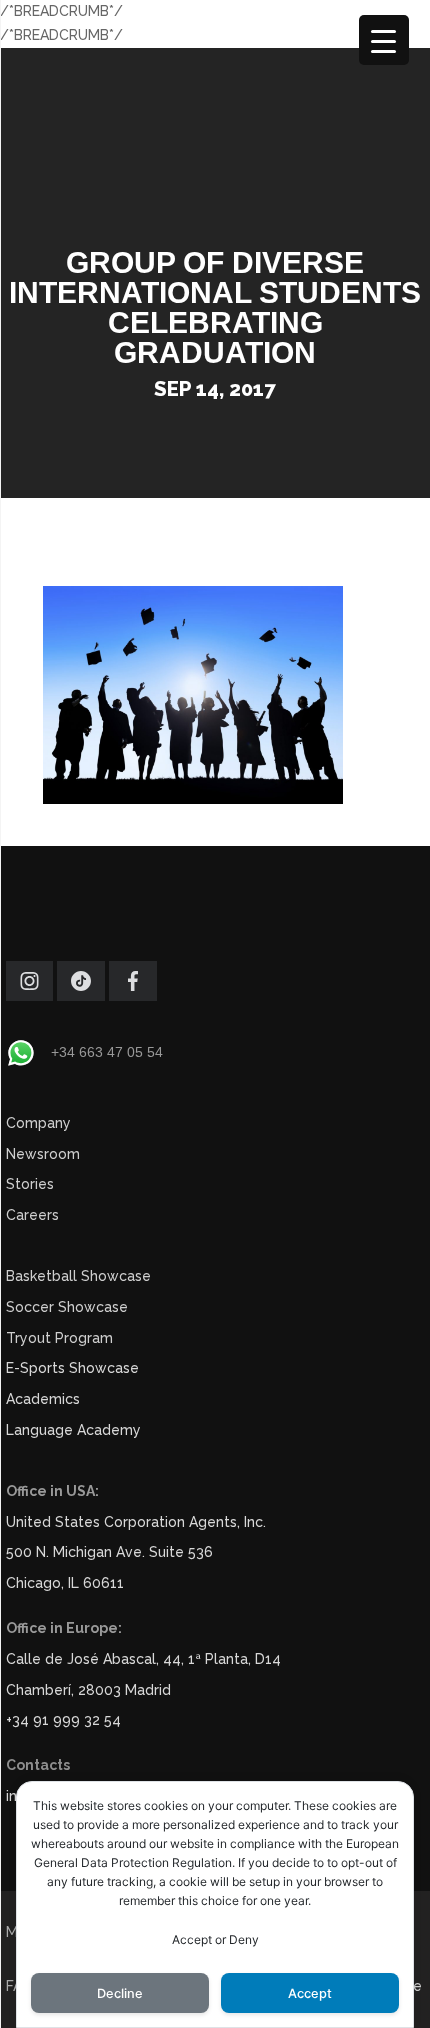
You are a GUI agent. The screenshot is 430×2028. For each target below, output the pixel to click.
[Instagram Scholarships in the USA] (29, 996)
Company (38, 1123)
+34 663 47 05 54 (107, 1052)
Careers (32, 1215)
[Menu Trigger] (384, 40)
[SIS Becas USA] (133, 996)
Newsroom (43, 1154)
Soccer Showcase (67, 1307)
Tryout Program (59, 1338)
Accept (310, 1993)
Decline (120, 1993)
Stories (30, 1184)
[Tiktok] (81, 996)
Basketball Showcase (78, 1276)
